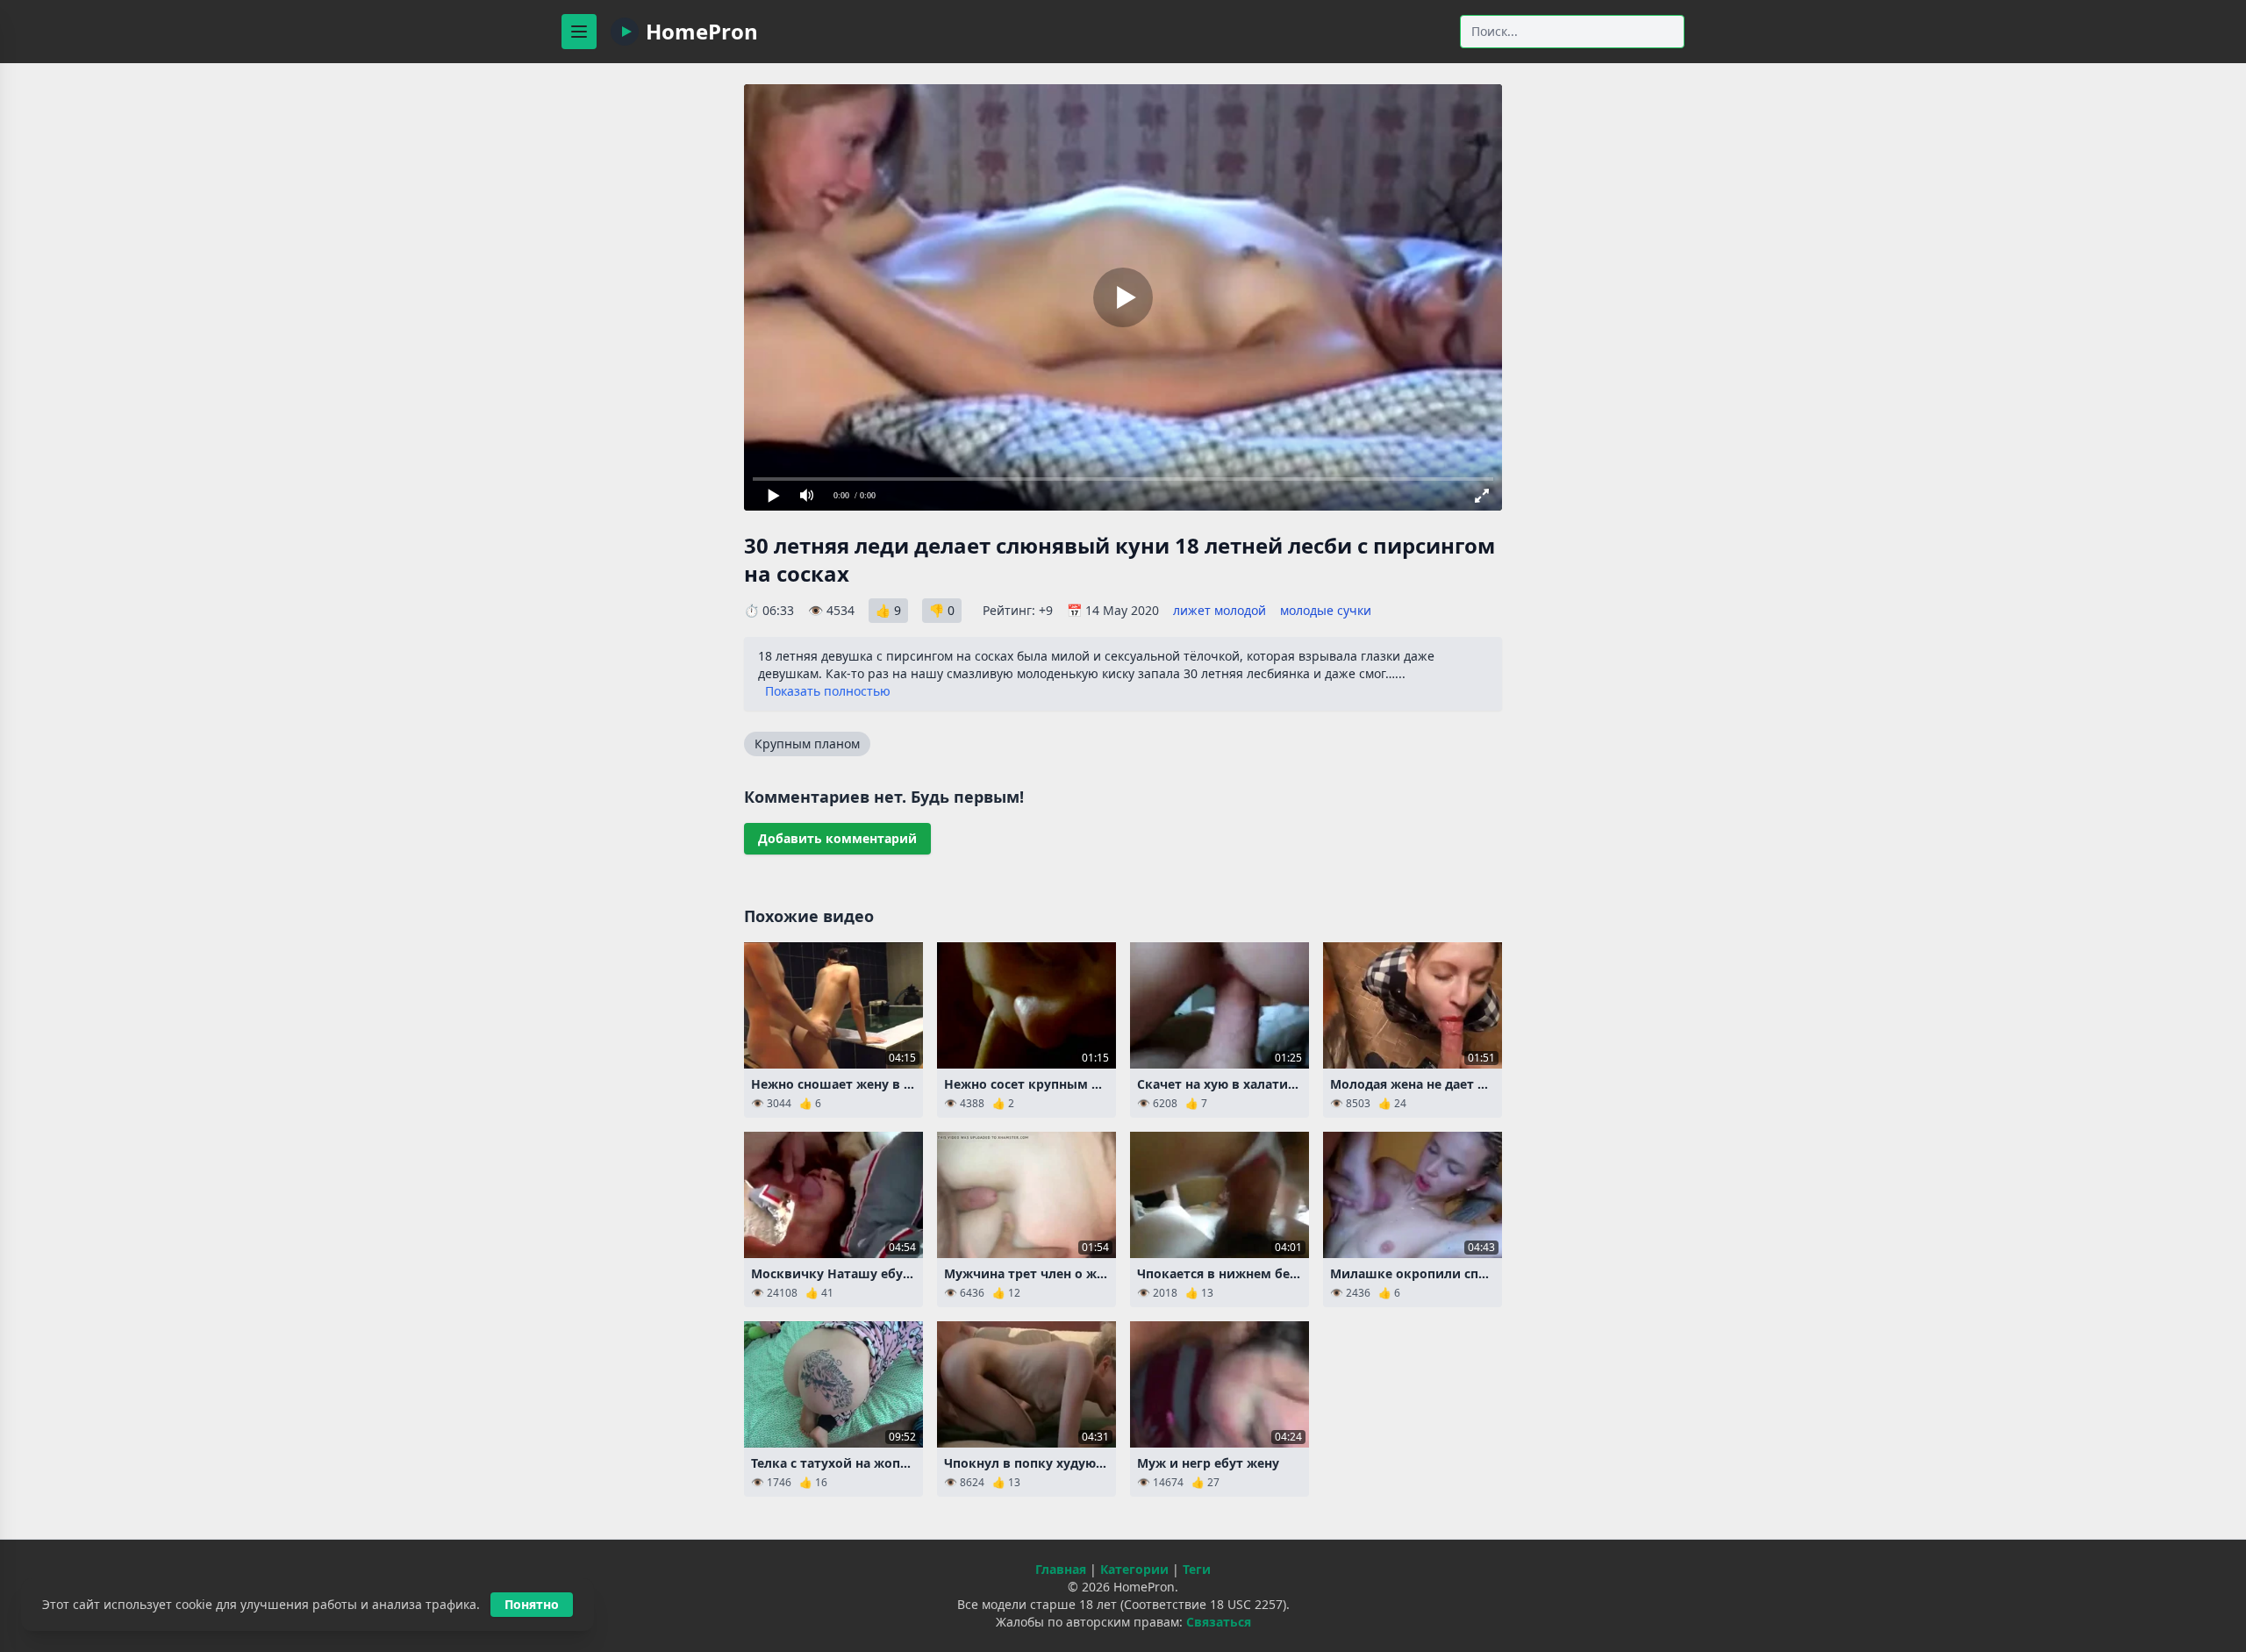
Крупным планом (807, 744)
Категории (1134, 1569)
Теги (1197, 1569)
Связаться (1219, 1622)
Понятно (532, 1604)
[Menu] (579, 32)
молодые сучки (1326, 610)
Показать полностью (828, 691)
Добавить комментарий (837, 838)
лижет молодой (1220, 610)
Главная (1061, 1569)
